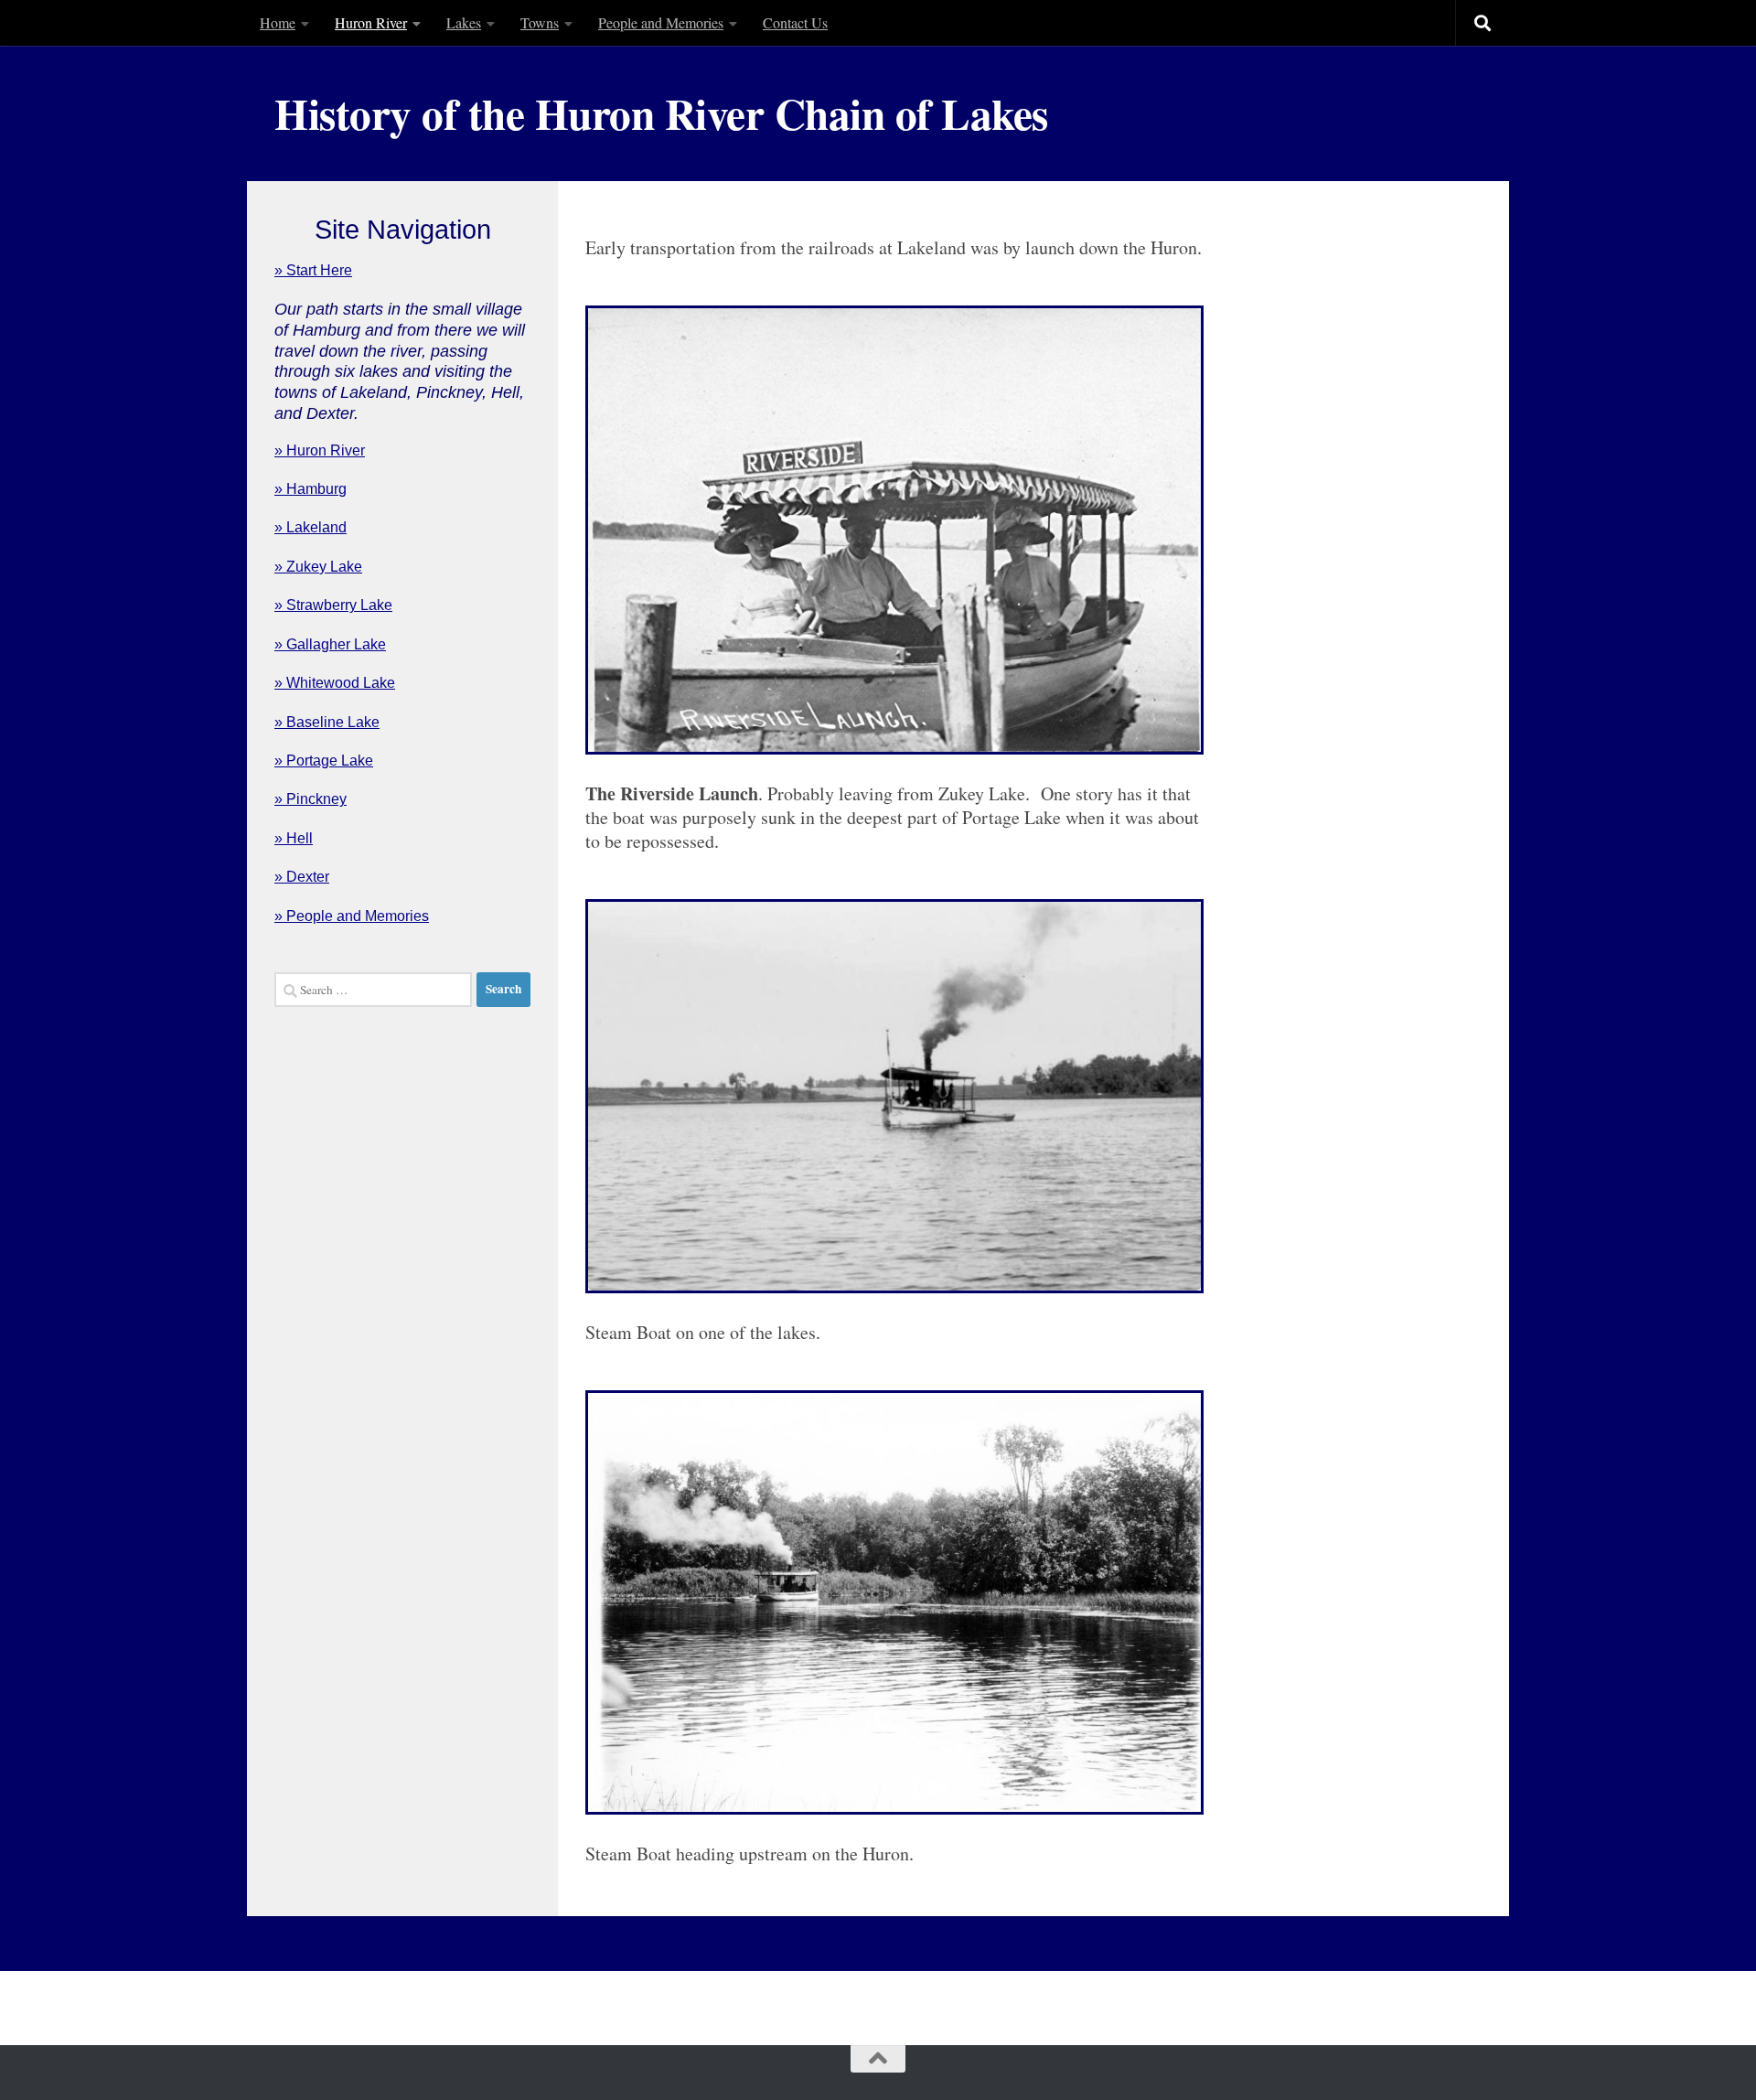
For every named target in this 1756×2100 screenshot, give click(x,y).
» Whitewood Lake (335, 683)
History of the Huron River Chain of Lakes (661, 113)
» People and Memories (352, 916)
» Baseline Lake (327, 722)
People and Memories (661, 22)
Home (278, 22)
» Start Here (313, 270)
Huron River (371, 22)
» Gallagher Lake (330, 644)
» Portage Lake (324, 761)
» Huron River (320, 450)
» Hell (294, 838)
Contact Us (795, 22)
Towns (540, 22)
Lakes (464, 22)
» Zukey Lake (318, 567)
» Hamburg (311, 489)
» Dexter (302, 877)
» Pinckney (311, 799)
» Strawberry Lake (333, 605)
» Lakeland (311, 527)
